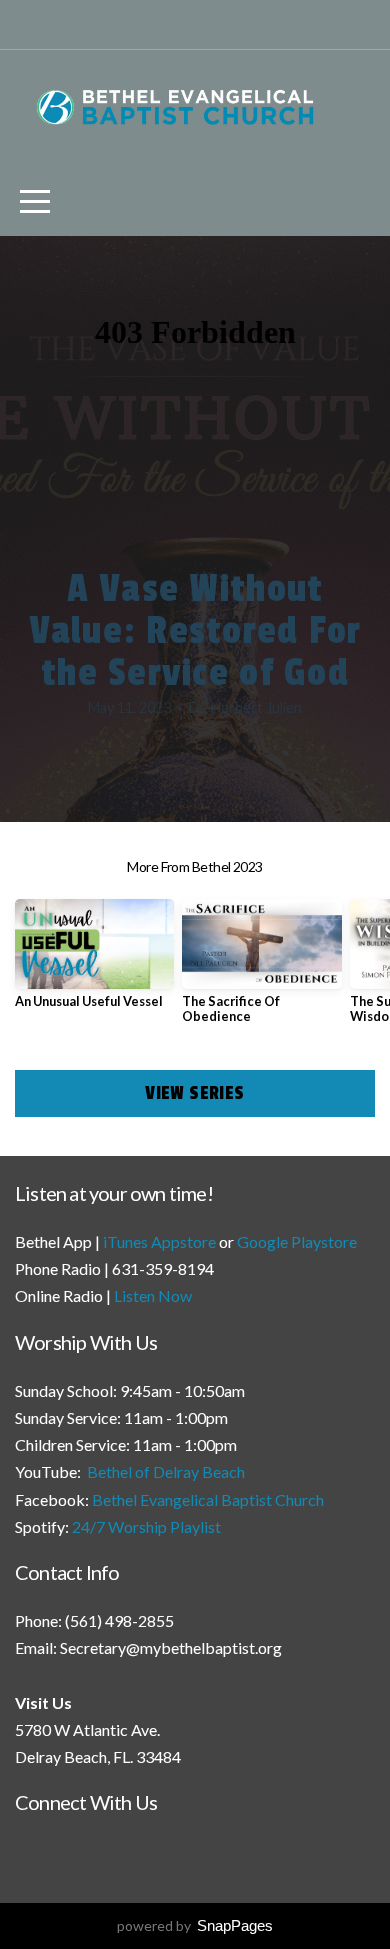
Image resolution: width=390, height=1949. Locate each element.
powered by (195, 1925)
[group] (94, 961)
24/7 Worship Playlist (146, 1526)
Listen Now (153, 1295)
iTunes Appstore (159, 1241)
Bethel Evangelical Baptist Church (208, 1499)
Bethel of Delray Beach (166, 1471)
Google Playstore (297, 1241)
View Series (194, 1093)
